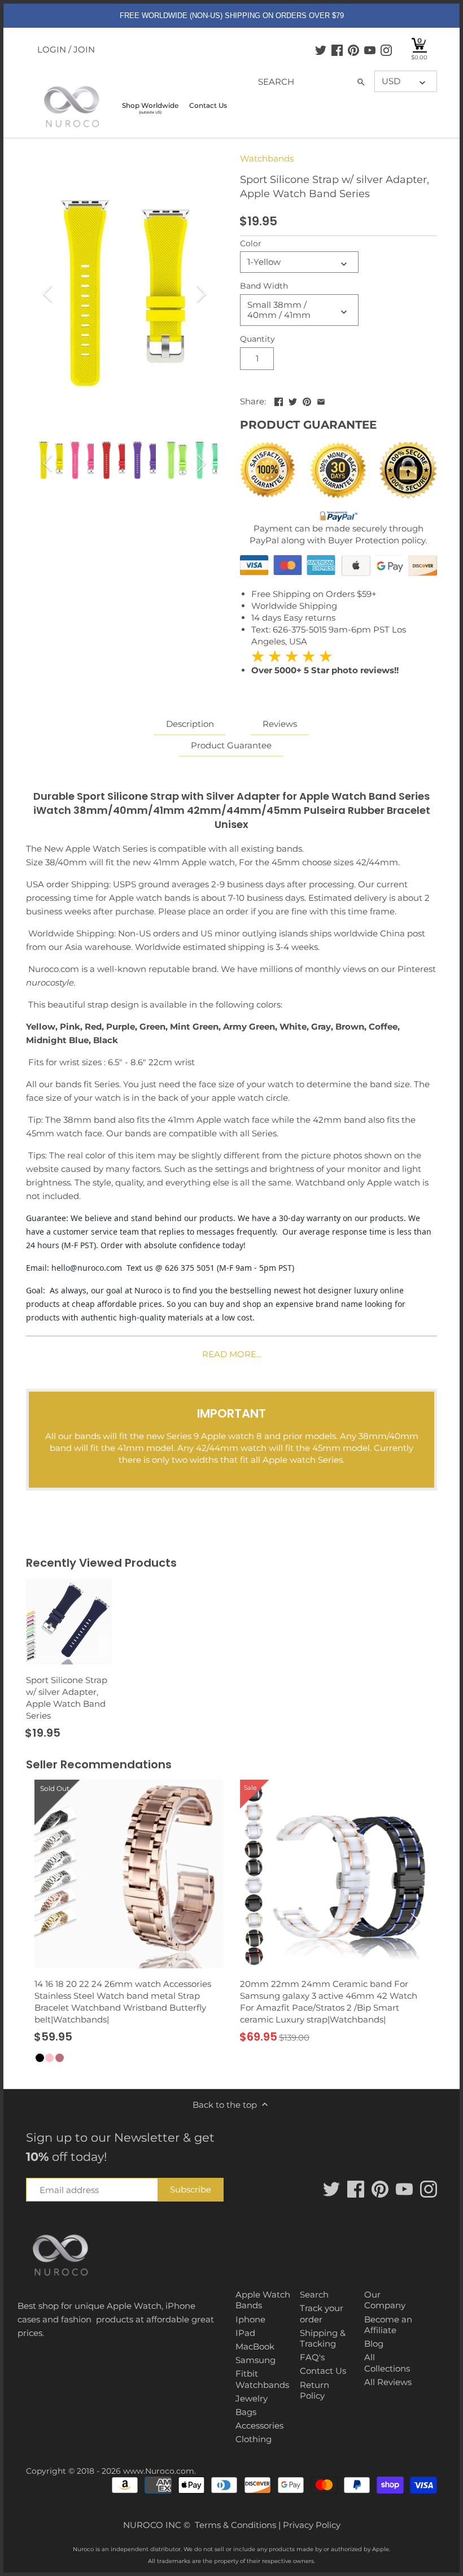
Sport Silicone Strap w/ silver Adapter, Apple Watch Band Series (67, 1698)
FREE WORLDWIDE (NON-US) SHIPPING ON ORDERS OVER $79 (232, 16)
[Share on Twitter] (293, 400)
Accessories (259, 2425)
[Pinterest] (353, 50)
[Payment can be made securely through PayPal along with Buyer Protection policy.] (338, 516)
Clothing (254, 2439)
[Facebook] (337, 50)
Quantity (257, 339)
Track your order (322, 2314)
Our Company (385, 2300)
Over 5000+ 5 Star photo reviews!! (325, 663)
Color (251, 243)
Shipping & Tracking (323, 2339)
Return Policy (315, 2390)
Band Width (264, 286)
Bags (246, 2412)
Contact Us (323, 2371)
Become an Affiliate (388, 2325)
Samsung (255, 2360)
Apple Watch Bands (263, 2300)
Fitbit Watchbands (262, 2379)
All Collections (387, 2363)
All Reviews (388, 2382)
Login (52, 49)
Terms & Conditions (235, 2525)
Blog (374, 2344)
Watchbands (267, 158)
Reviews (280, 724)
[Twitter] (321, 50)
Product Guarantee (231, 745)
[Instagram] (386, 50)
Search (314, 2294)
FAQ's (312, 2357)
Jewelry (252, 2398)
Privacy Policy (312, 2525)
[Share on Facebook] (279, 400)
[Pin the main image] (307, 400)
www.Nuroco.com (159, 2471)
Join (84, 49)
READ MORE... (232, 1354)
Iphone (250, 2319)
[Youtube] (370, 50)
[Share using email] (321, 400)
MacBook (255, 2346)
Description (190, 724)
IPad (245, 2333)
